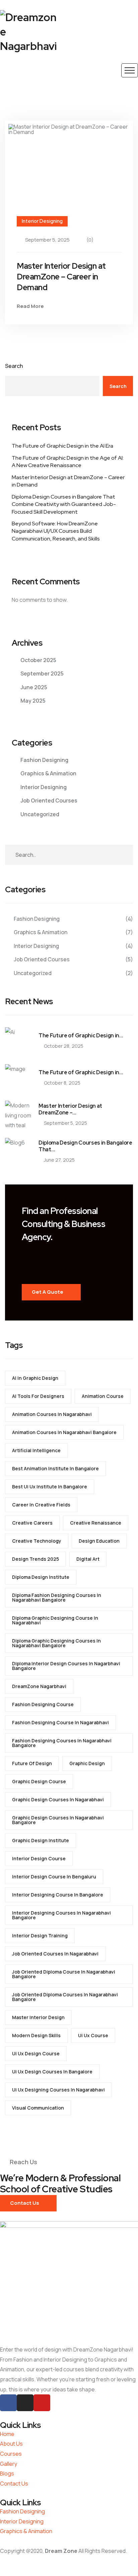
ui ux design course (36, 2053)
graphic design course (39, 1781)
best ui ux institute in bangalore (50, 1487)
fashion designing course (43, 1704)
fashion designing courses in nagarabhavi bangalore (62, 1743)
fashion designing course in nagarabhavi (60, 1722)
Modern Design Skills (36, 2035)
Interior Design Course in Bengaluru (54, 1877)
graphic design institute (41, 1840)
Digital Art (88, 1559)
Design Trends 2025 (36, 1559)
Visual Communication (38, 2108)
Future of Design (32, 1763)
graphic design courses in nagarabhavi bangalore (58, 1820)
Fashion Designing (44, 760)
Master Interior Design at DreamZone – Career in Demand (61, 277)
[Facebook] (8, 2403)
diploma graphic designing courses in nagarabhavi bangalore (56, 1643)
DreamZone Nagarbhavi (39, 1686)
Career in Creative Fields (41, 1505)
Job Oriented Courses (49, 800)
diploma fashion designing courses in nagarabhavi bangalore (57, 1597)
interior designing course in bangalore (58, 1895)
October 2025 (38, 660)
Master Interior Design (38, 2017)
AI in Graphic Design (35, 1378)
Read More (30, 306)
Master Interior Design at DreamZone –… (70, 1109)
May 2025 (33, 701)
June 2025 (34, 687)
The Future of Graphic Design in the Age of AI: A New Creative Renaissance (68, 462)
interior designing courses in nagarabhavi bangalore (61, 1915)
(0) (90, 240)
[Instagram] (25, 2403)
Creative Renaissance (96, 1523)
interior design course (39, 1858)
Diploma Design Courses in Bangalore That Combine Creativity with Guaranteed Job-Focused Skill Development (64, 504)
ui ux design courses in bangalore (52, 2072)
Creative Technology (37, 1541)
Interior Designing (42, 221)
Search (14, 366)
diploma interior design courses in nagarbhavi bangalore (66, 1666)
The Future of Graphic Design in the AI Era (62, 446)
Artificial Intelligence (36, 1450)
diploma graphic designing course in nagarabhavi (55, 1620)
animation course (103, 1396)
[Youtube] (42, 2403)
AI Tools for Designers (38, 1396)
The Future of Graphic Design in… (81, 1036)
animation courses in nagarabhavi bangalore (64, 1432)
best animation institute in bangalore (55, 1468)
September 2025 (42, 673)
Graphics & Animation (48, 773)
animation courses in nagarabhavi (52, 1414)
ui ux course (93, 2035)
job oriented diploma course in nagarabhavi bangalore (64, 1974)
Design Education (99, 1541)
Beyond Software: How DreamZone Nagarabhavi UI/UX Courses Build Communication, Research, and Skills (56, 531)
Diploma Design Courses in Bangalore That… (85, 1146)
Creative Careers (32, 1523)
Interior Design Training (40, 1936)
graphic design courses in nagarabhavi (58, 1799)
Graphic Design (87, 1763)
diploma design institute (41, 1577)
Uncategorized (40, 814)
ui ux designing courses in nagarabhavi (58, 2090)
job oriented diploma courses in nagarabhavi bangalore (65, 1997)
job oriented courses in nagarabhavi (55, 1954)
